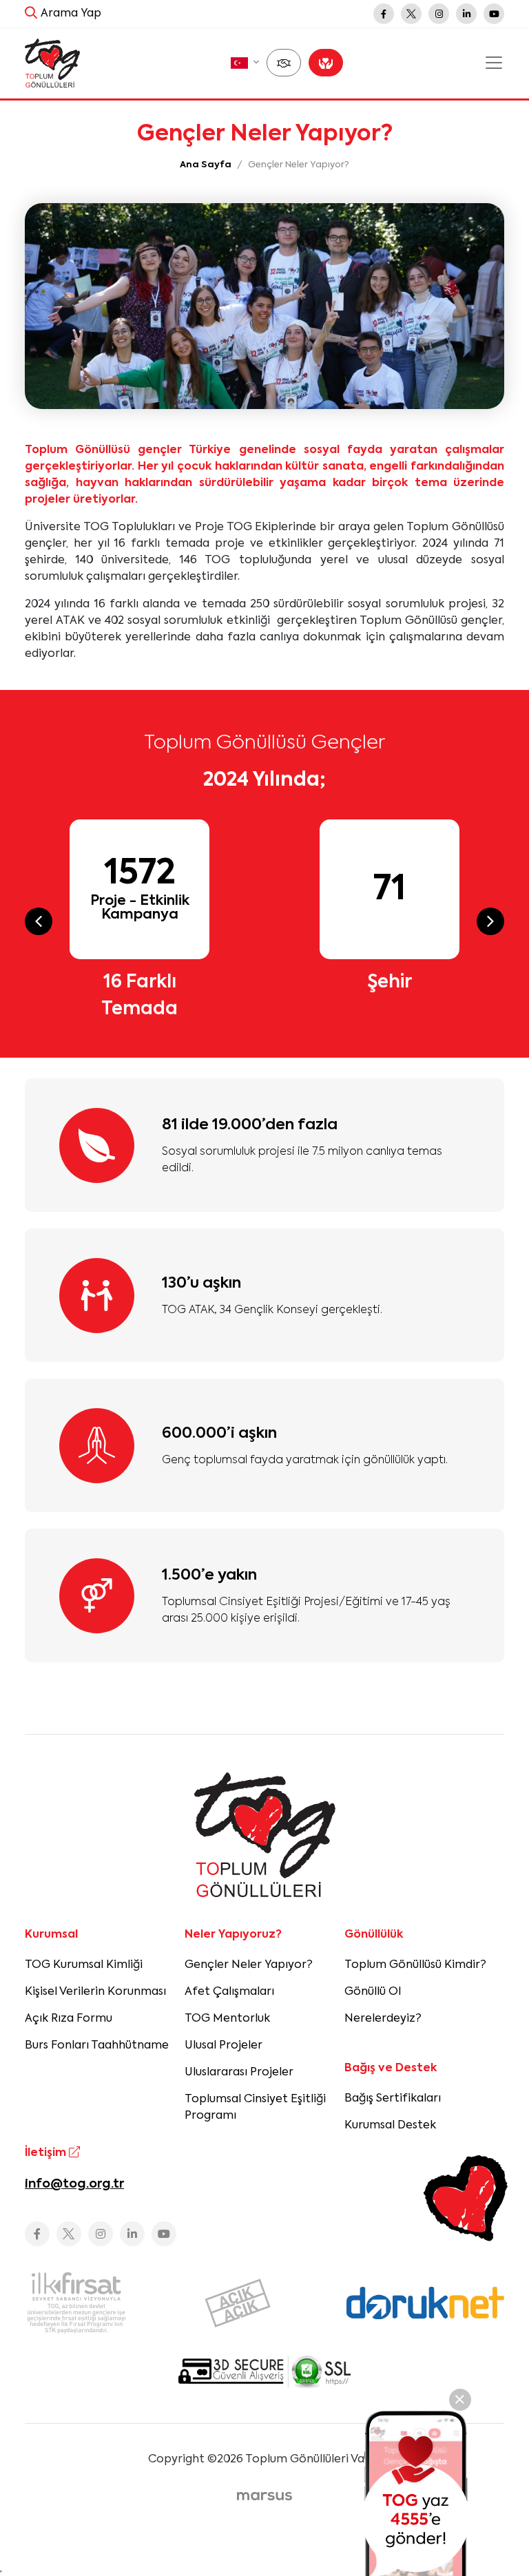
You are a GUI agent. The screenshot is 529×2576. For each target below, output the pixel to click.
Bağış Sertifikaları (393, 2099)
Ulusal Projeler (224, 2046)
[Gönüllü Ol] (284, 63)
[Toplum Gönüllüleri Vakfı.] (52, 63)
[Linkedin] (466, 14)
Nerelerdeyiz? (383, 2019)
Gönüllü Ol (373, 1992)
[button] (245, 63)
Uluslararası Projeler (239, 2073)
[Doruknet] (425, 2303)
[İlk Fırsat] (104, 2303)
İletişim (47, 2153)
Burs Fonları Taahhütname (97, 2046)
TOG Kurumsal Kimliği (84, 1965)
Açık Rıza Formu (69, 2019)
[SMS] (416, 2493)
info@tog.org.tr (74, 2184)
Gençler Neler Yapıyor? (249, 1965)
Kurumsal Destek (390, 2126)
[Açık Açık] (265, 2303)
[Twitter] (411, 14)
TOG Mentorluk (227, 2019)
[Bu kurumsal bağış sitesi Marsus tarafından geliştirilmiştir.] (264, 2497)
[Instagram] (439, 14)
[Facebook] (384, 14)
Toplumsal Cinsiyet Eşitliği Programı (255, 2108)
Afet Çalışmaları (229, 1992)
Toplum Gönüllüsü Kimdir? (415, 1965)
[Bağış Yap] (326, 63)
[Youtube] (494, 14)
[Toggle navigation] (494, 63)
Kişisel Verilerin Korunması (95, 1992)
